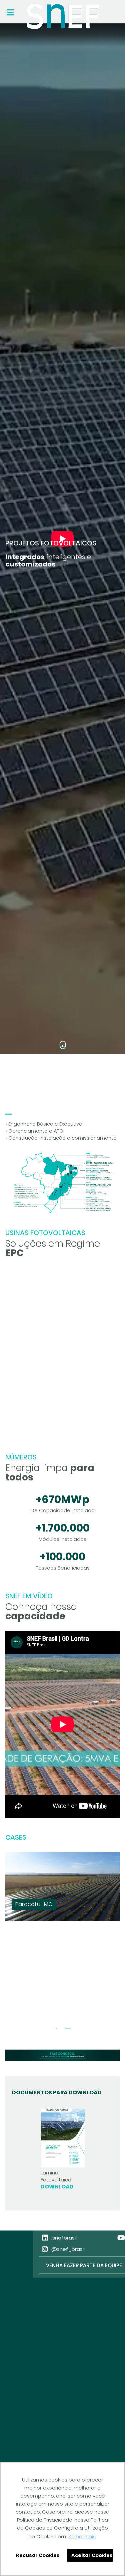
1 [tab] (62, 1046)
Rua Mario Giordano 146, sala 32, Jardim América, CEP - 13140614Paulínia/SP (44, 2416)
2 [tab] (67, 2029)
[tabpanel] (62, 539)
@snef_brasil (68, 2249)
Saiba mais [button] (82, 2536)
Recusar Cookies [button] (38, 2555)
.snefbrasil (64, 2238)
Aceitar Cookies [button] (92, 2555)
